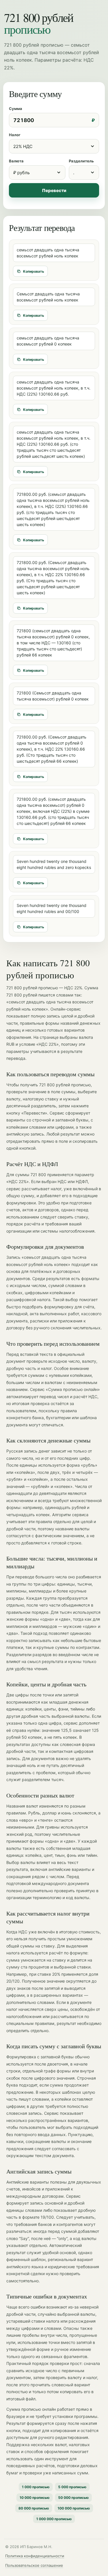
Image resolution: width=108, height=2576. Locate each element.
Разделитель (81, 161)
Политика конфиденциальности (35, 2556)
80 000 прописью (34, 2508)
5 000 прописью (72, 2487)
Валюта (16, 161)
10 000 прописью (35, 2498)
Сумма (16, 109)
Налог (15, 135)
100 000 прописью (74, 2508)
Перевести (54, 190)
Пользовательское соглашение (34, 2565)
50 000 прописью (73, 2498)
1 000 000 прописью (54, 2519)
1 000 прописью (36, 2487)
